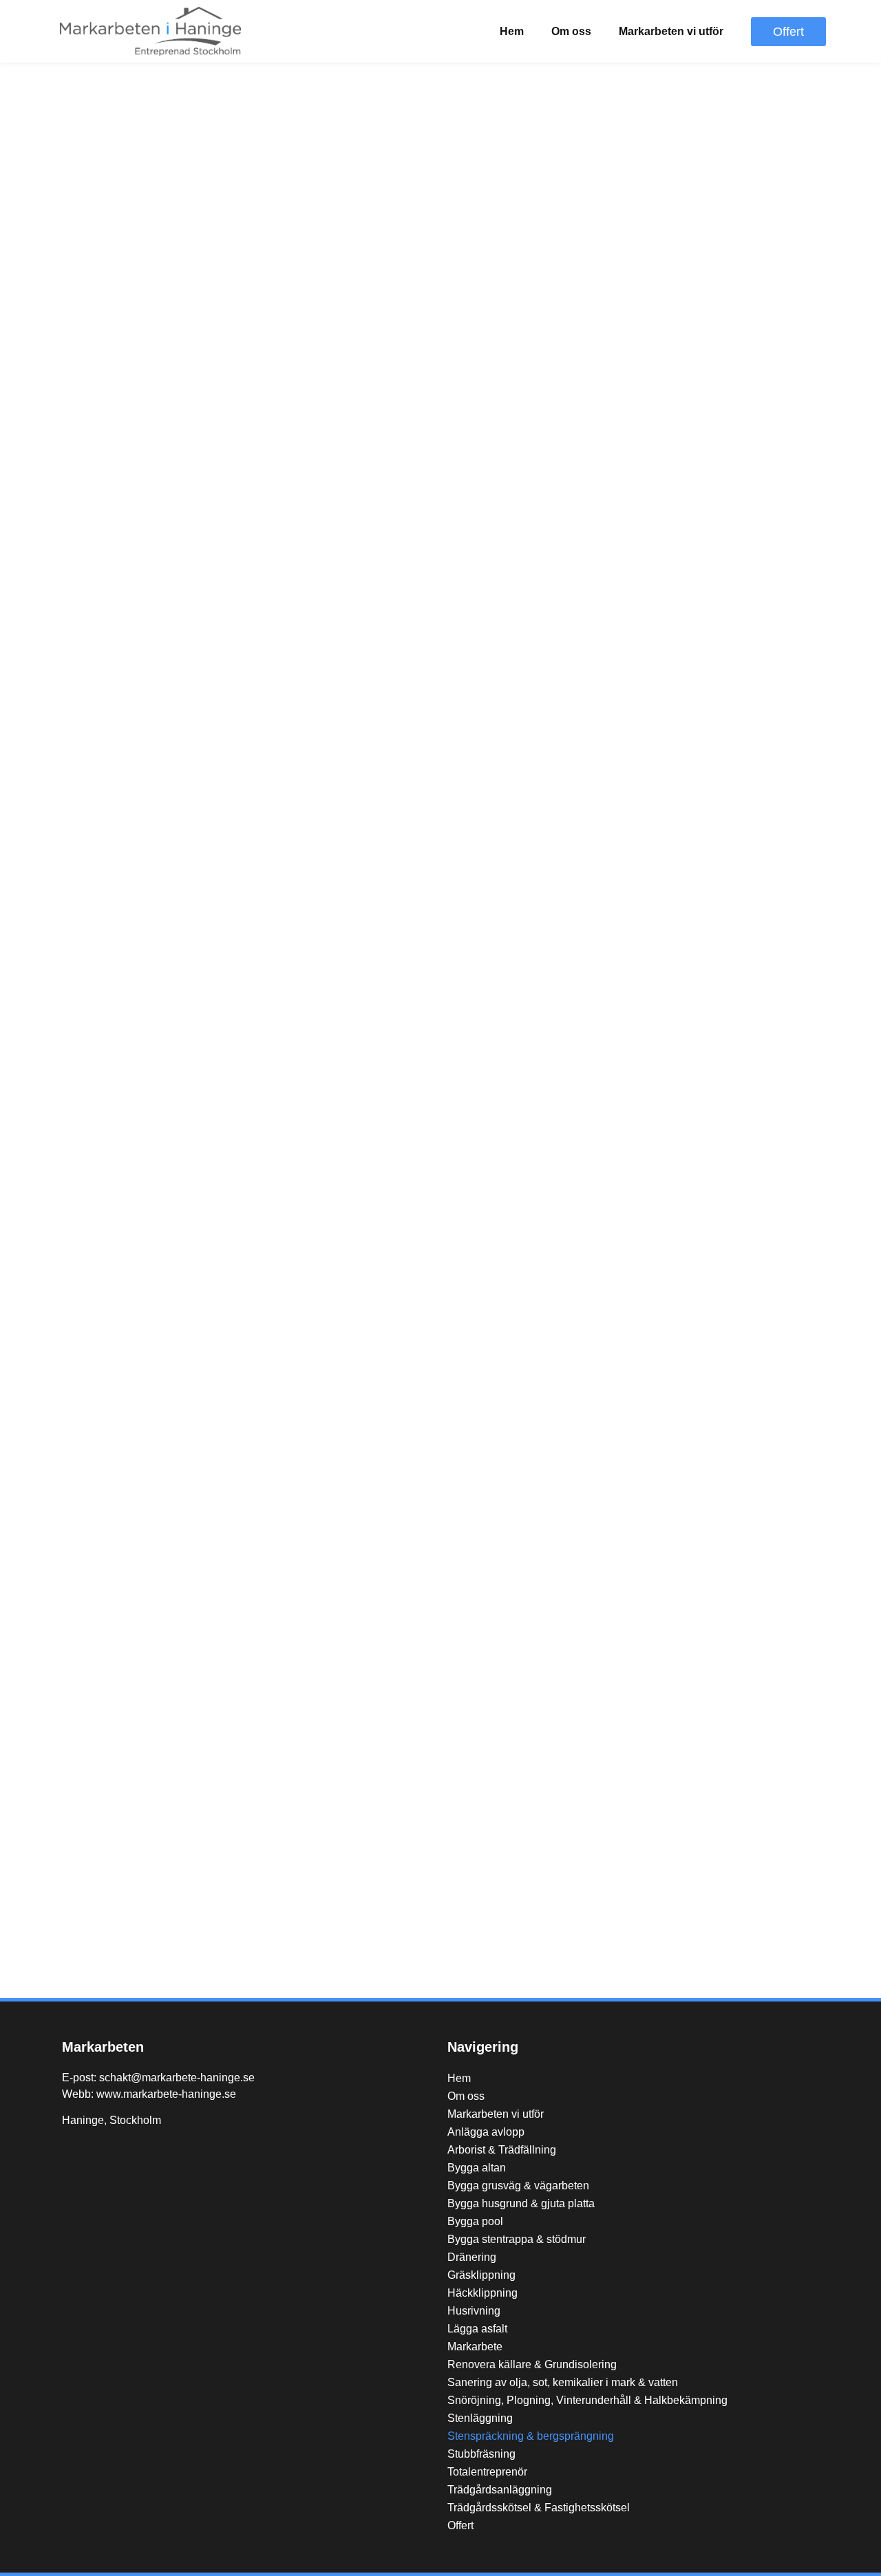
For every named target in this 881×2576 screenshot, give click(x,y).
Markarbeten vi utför (671, 31)
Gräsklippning (481, 2275)
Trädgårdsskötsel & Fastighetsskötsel (539, 2508)
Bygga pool (475, 2221)
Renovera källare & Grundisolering (532, 2364)
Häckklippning (482, 2293)
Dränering (472, 2257)
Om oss (571, 31)
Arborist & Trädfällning (502, 2150)
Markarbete (475, 2347)
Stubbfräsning (481, 2454)
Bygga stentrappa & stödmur (517, 2239)
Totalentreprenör (487, 2472)
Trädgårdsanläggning (500, 2490)
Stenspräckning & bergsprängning (531, 2436)
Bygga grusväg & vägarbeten (518, 2186)
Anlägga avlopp (486, 2132)
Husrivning (474, 2311)
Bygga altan (477, 2168)
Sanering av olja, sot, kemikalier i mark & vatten (563, 2382)
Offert (460, 2525)
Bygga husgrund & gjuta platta (521, 2203)
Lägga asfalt (477, 2329)
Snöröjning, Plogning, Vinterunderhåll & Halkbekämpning (587, 2400)
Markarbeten (103, 2047)
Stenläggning (480, 2418)
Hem (512, 31)
